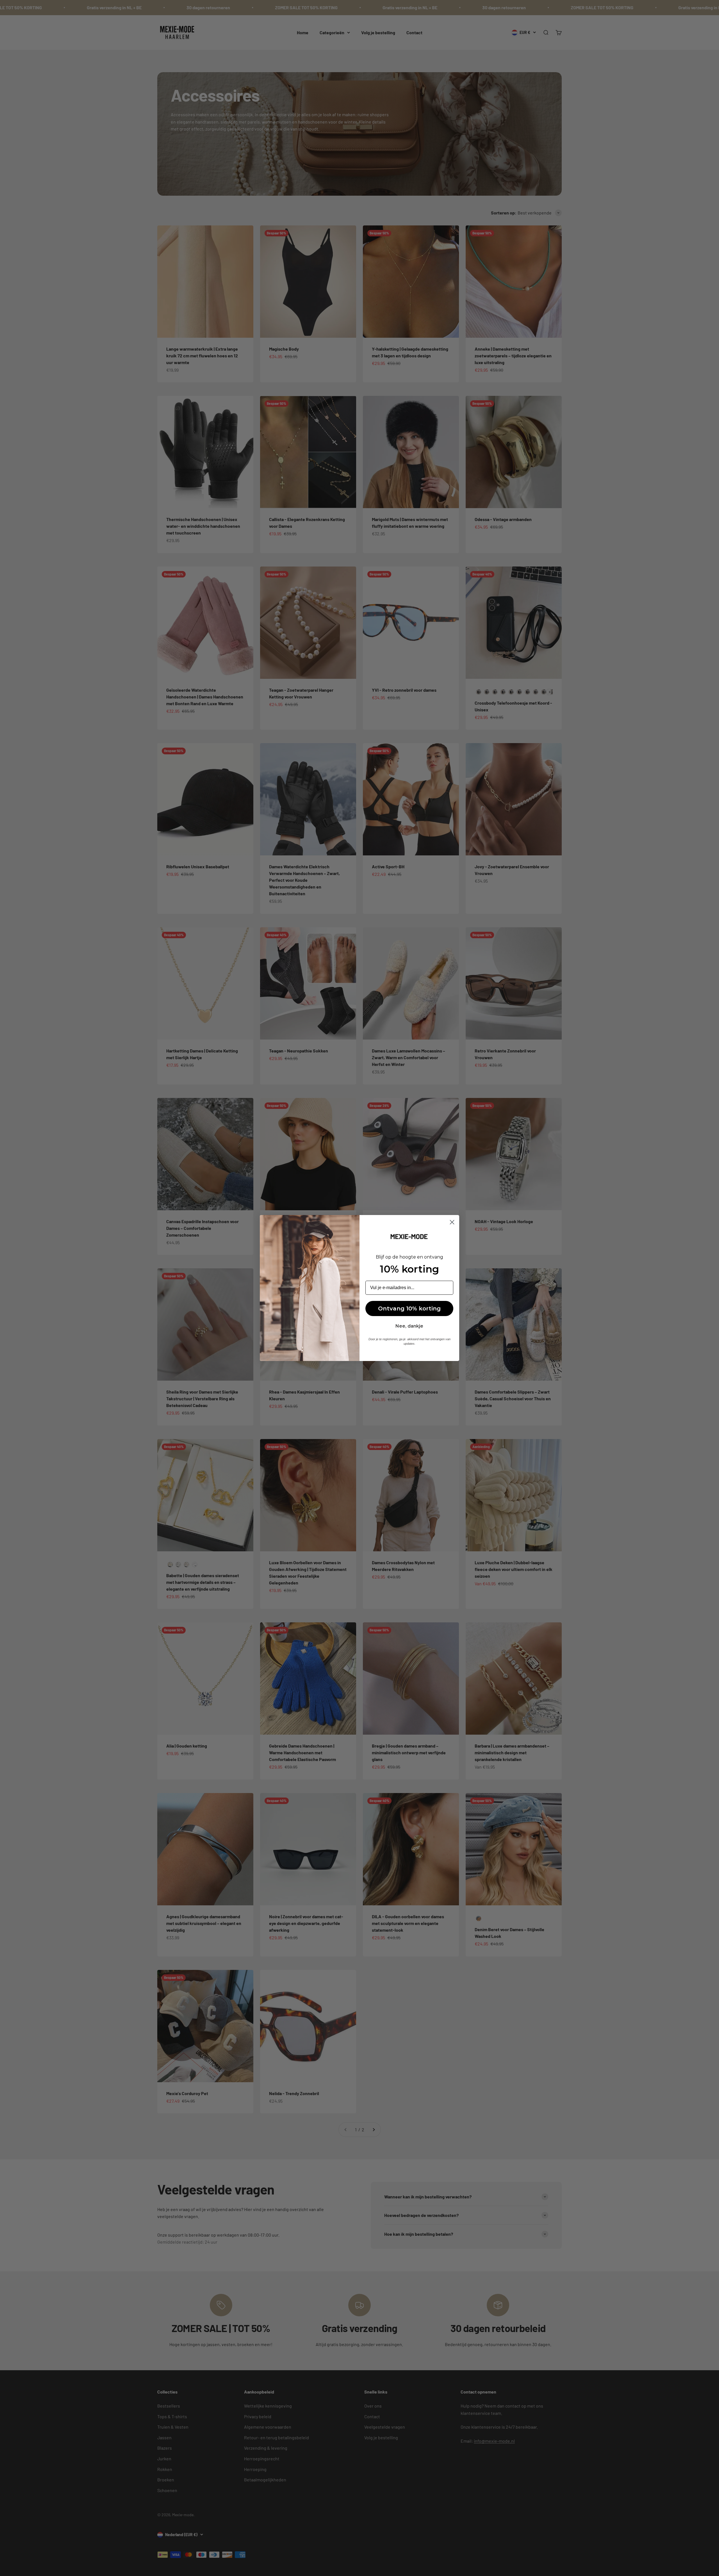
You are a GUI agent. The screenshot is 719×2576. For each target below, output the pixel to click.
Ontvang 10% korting (409, 1308)
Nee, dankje (409, 1326)
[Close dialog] (452, 1222)
